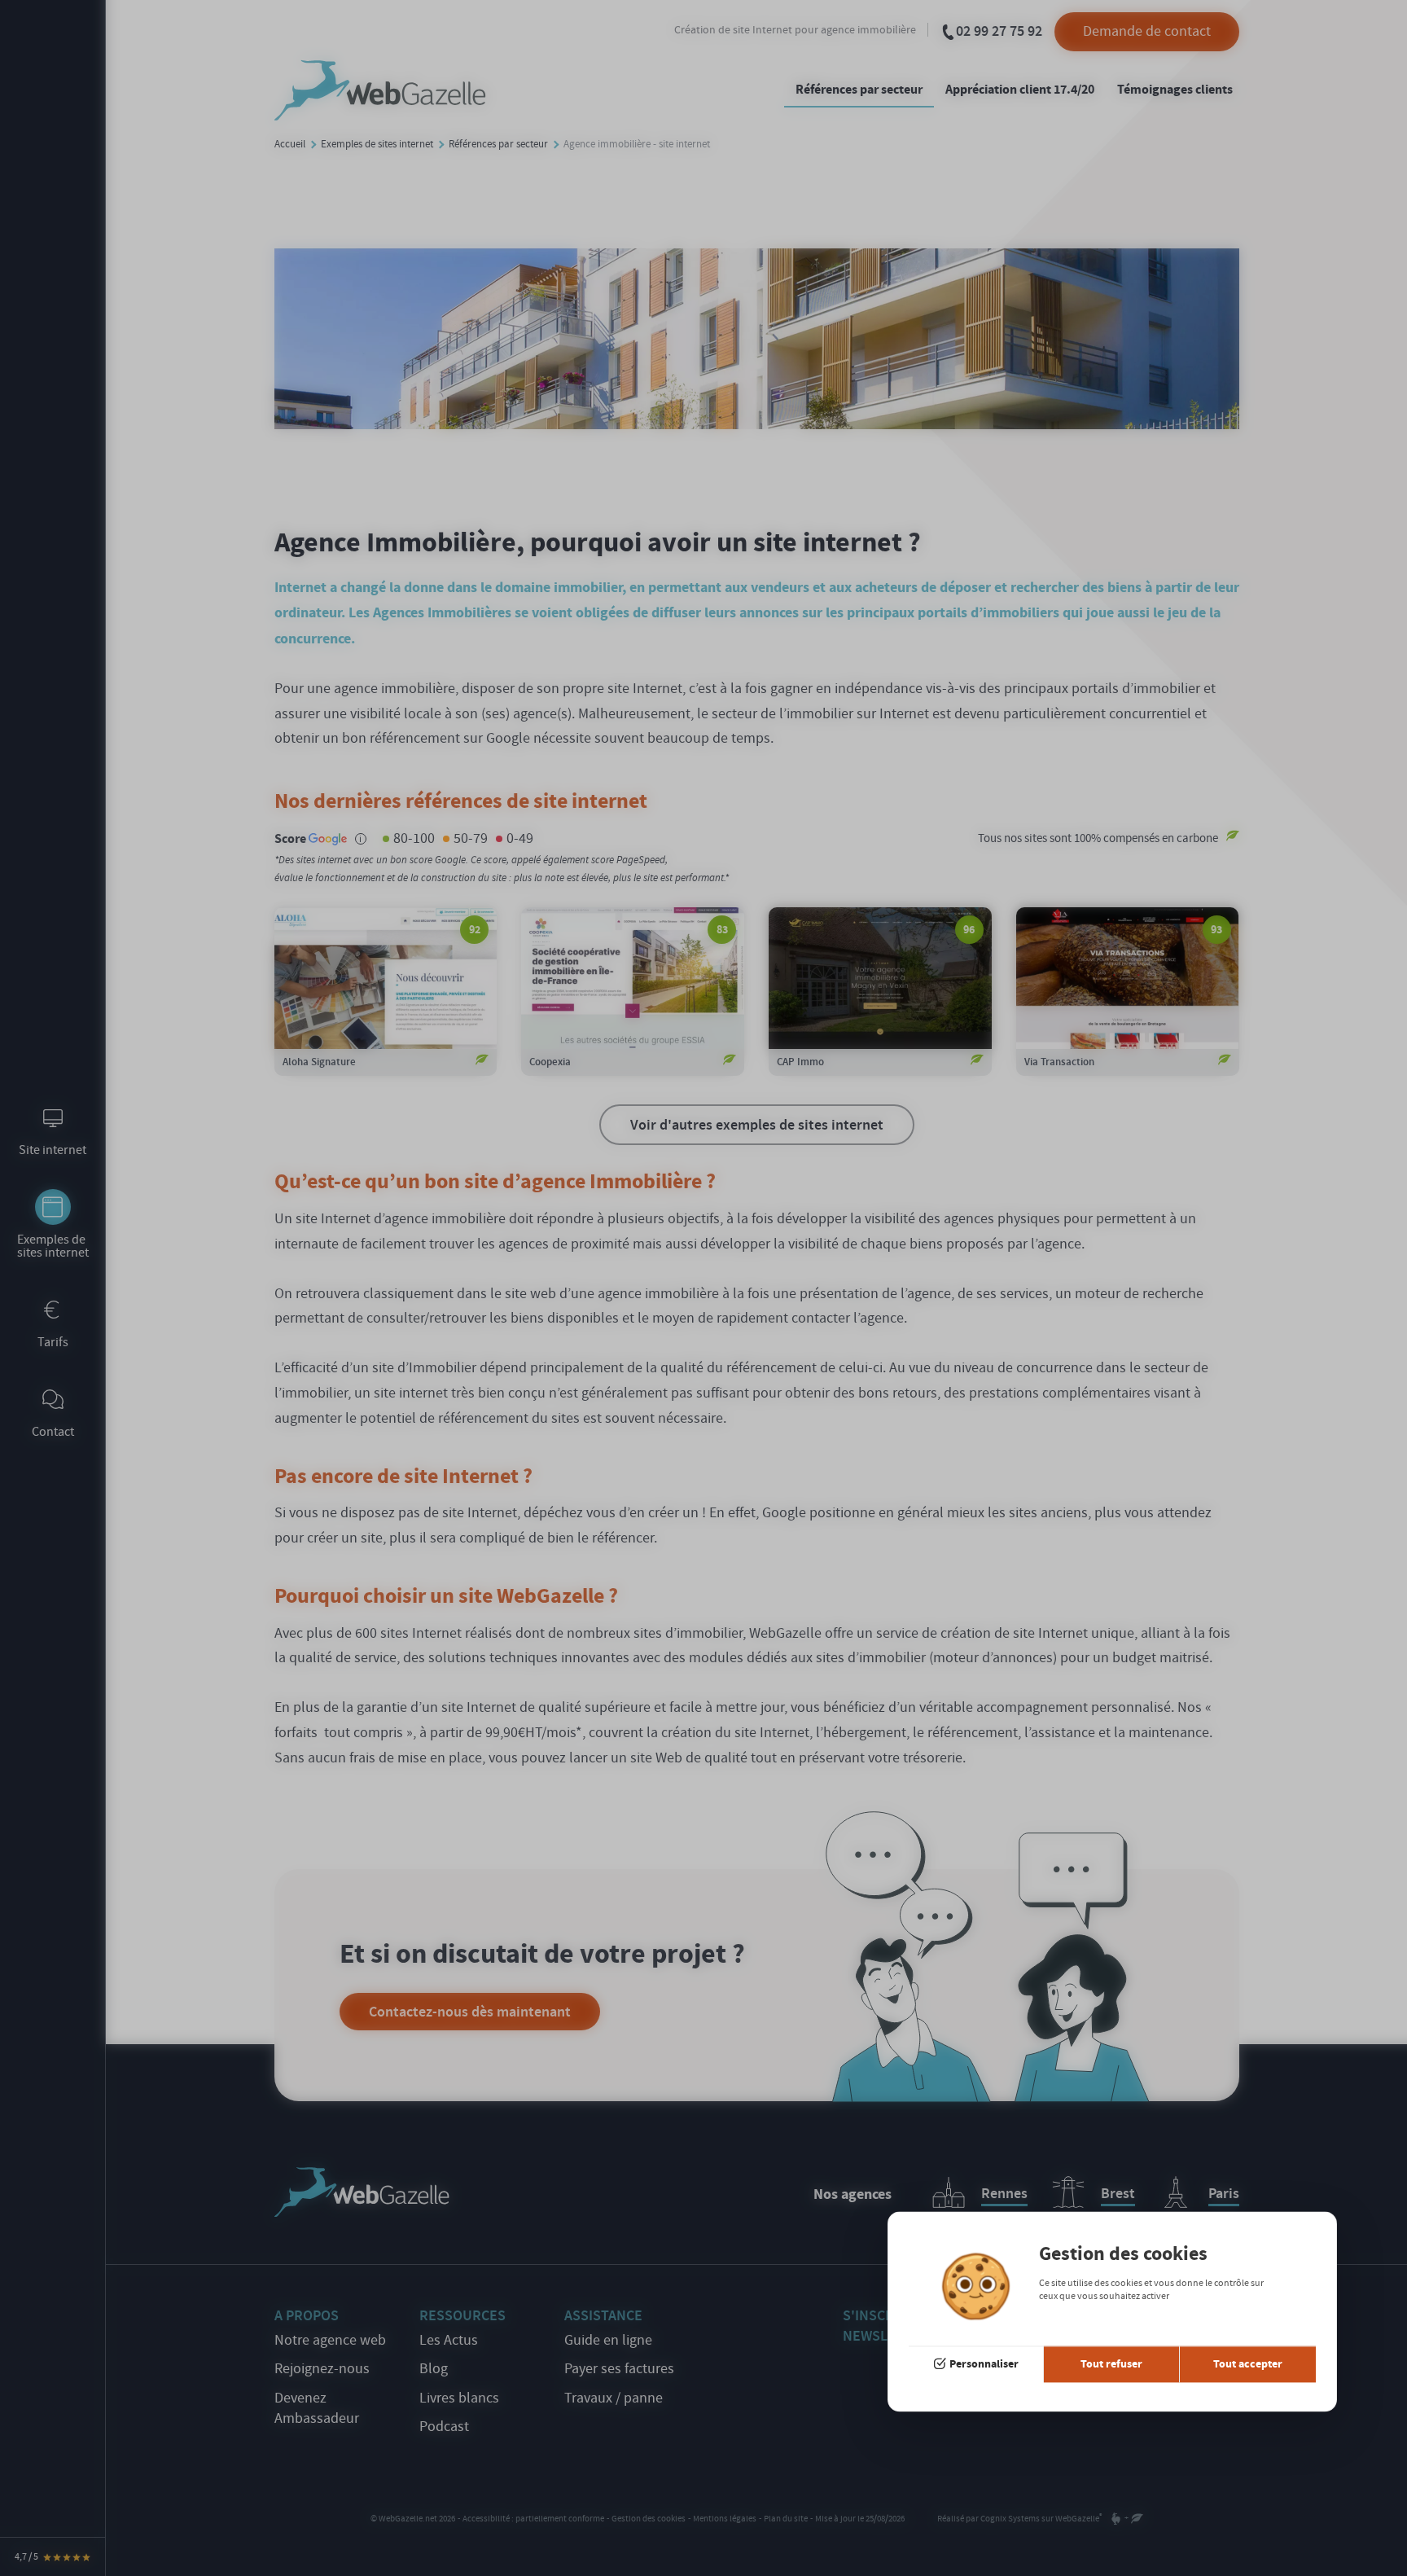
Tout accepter (1248, 2364)
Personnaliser (984, 2364)
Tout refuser (1111, 2364)
